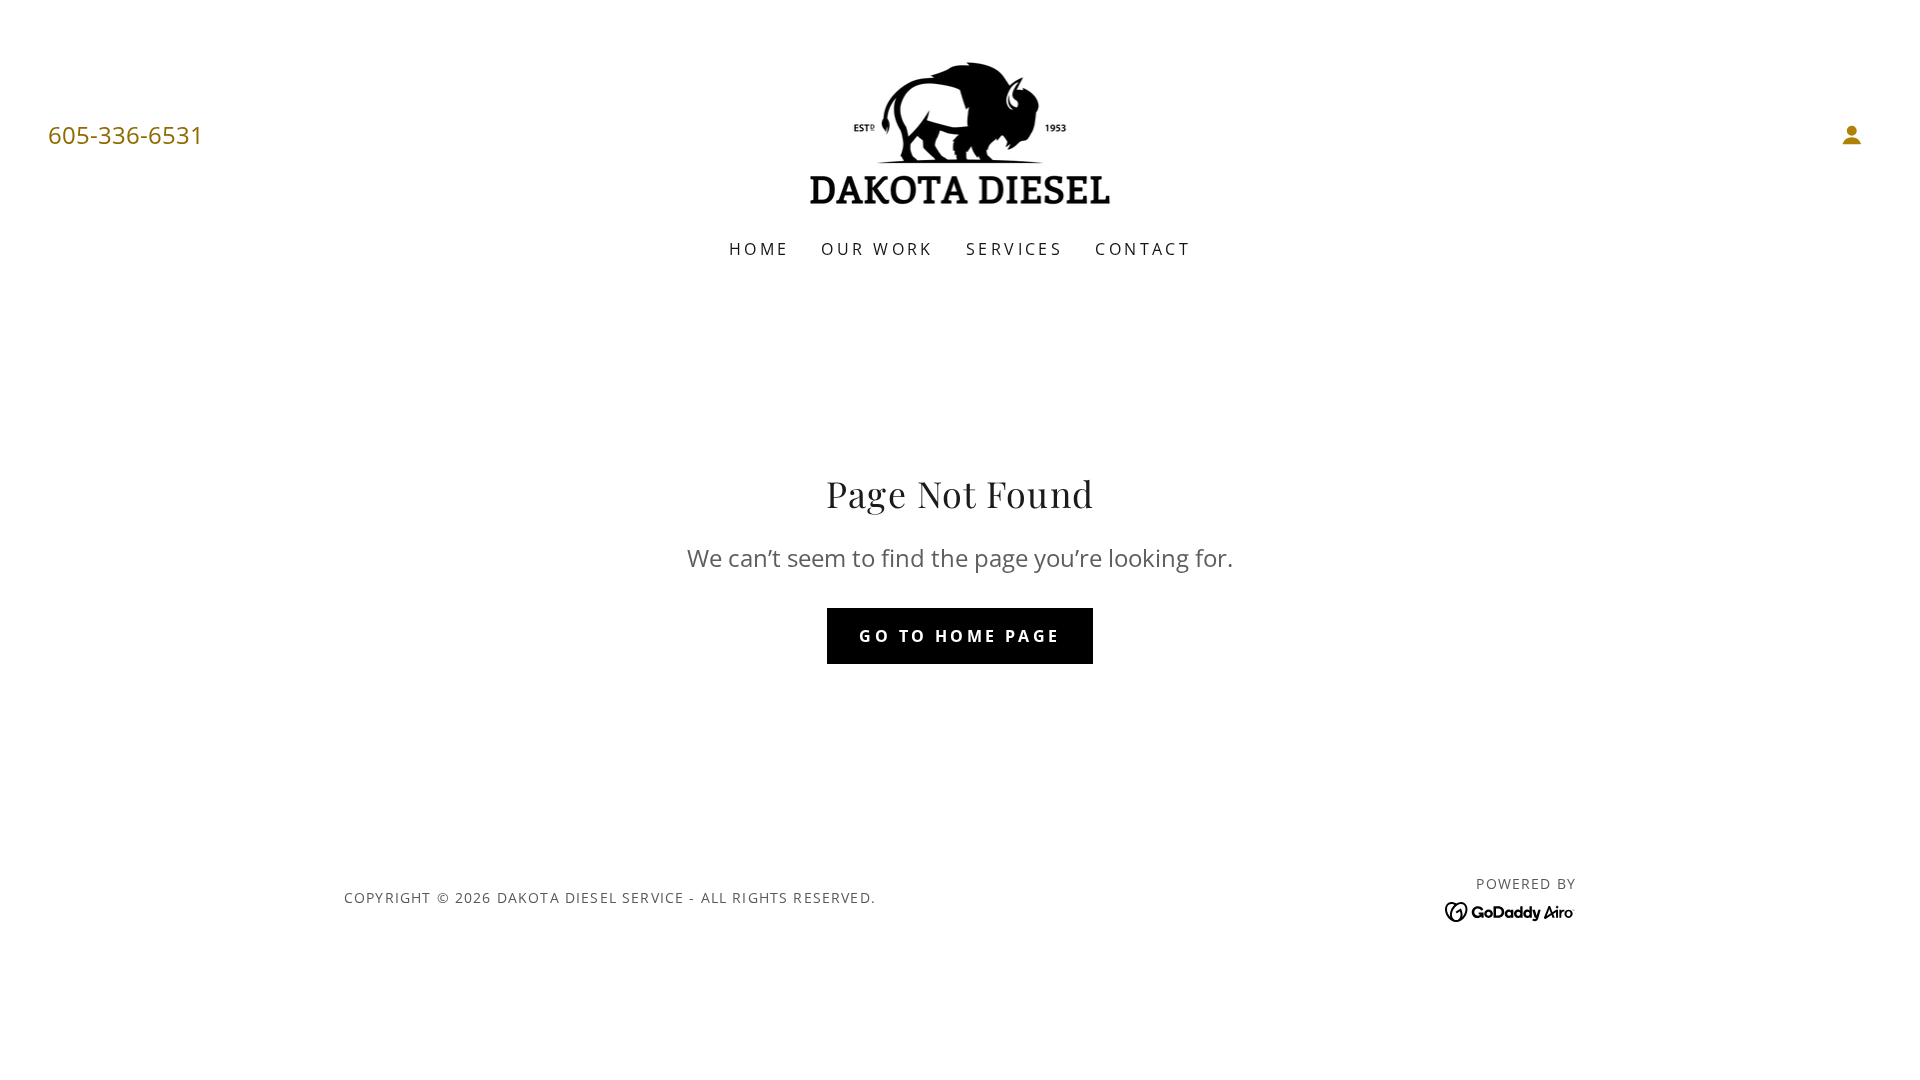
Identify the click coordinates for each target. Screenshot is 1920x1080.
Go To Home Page (959, 636)
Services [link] (1014, 249)
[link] (960, 132)
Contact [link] (1143, 249)
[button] (1852, 135)
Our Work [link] (877, 249)
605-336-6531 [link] (126, 134)
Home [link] (759, 249)
